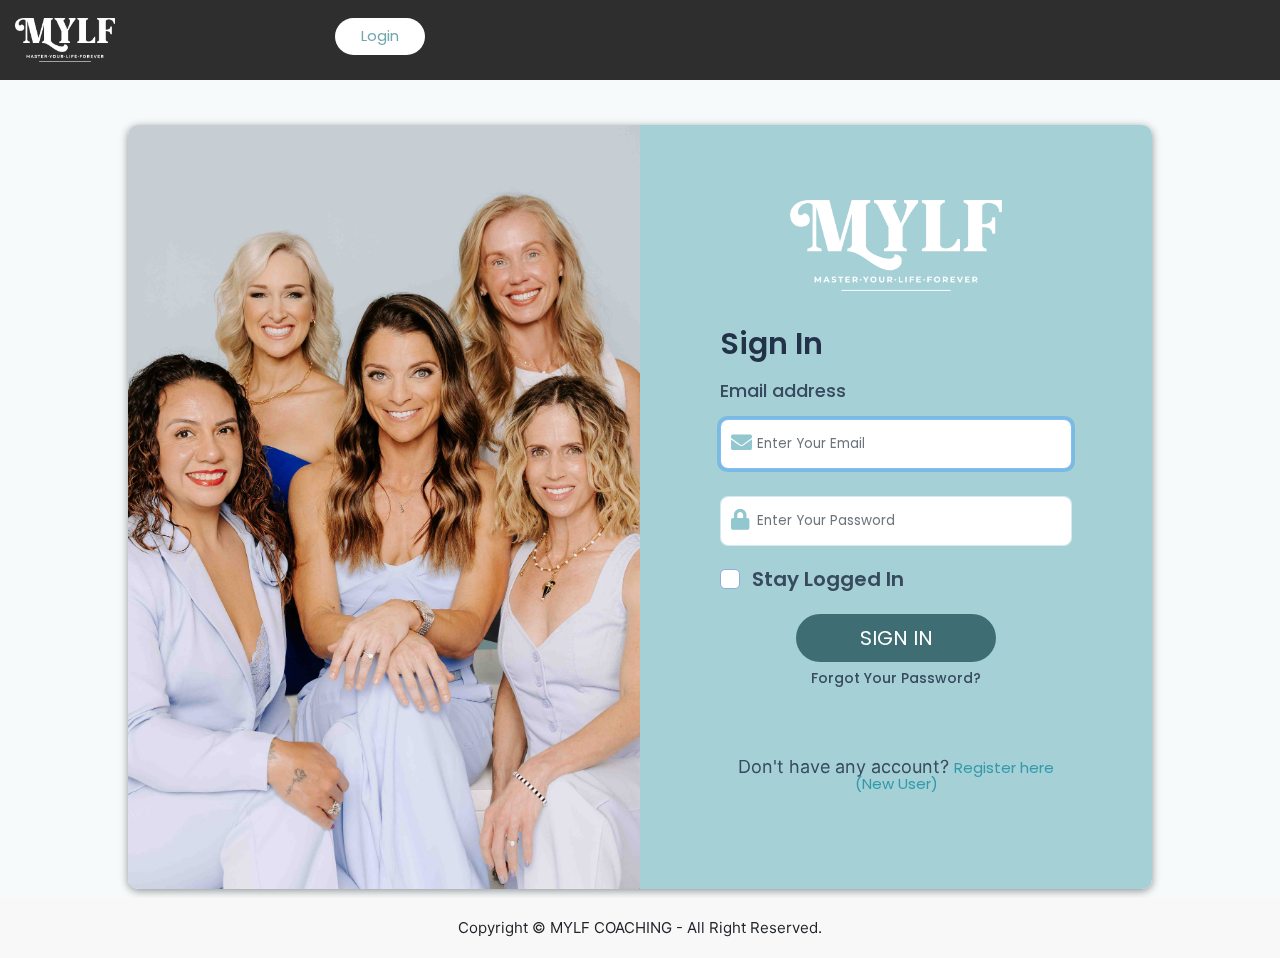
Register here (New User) (955, 775)
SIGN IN (896, 638)
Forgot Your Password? (896, 678)
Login (380, 35)
